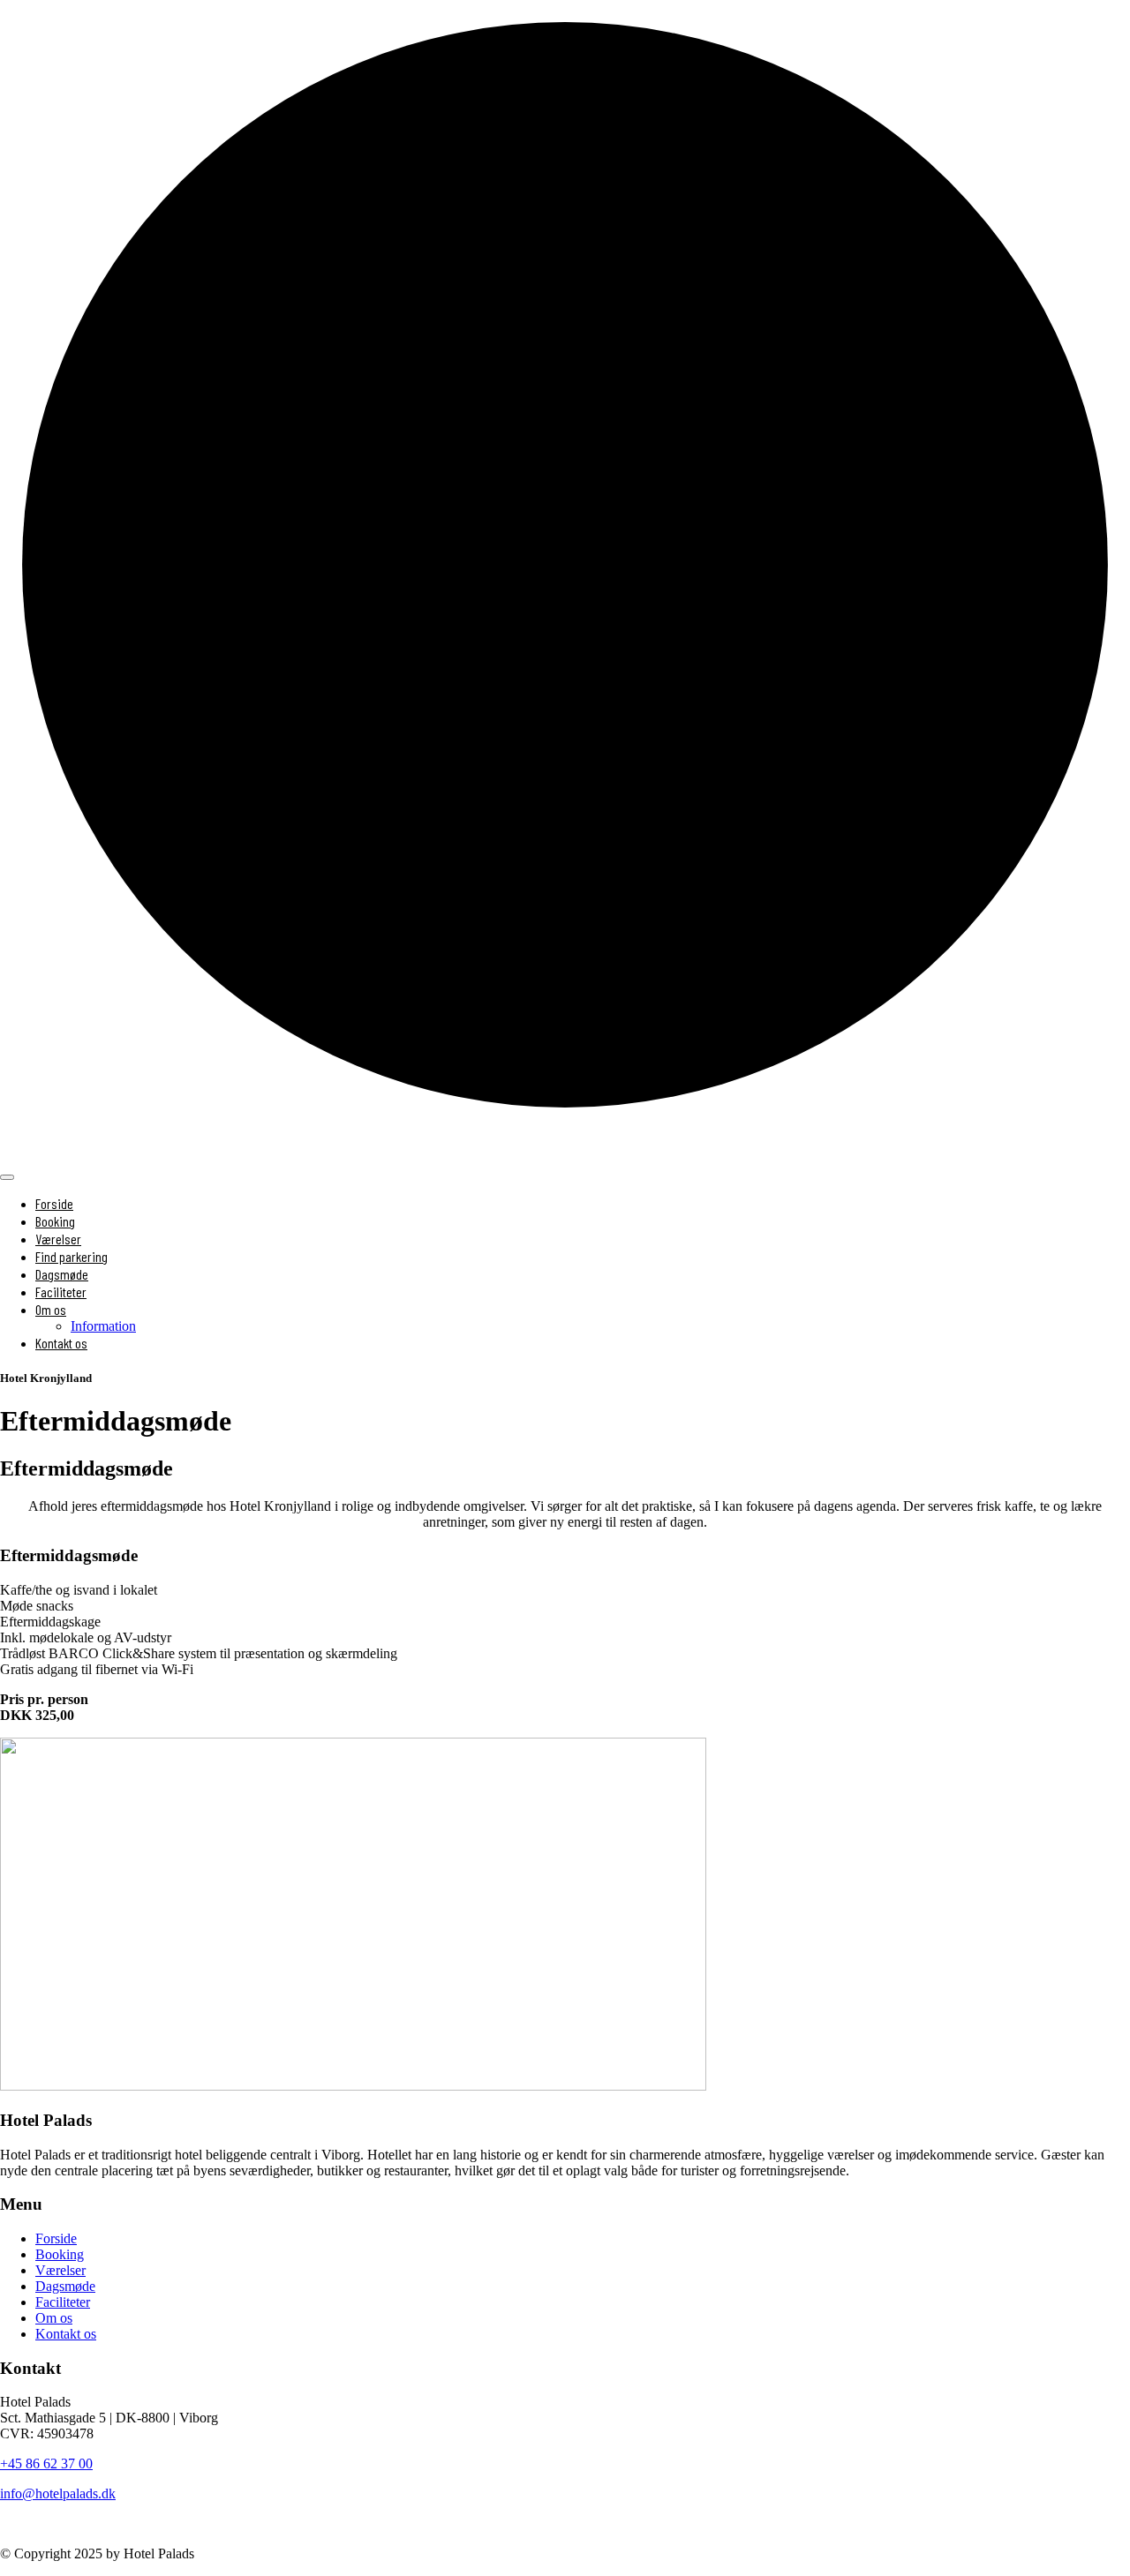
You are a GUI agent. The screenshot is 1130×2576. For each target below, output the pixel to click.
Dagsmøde (62, 1274)
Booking (55, 1221)
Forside (54, 1203)
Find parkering (72, 1256)
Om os (54, 2318)
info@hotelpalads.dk (58, 2493)
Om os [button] (51, 1309)
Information (103, 1326)
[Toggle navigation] (7, 1177)
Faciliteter (61, 1292)
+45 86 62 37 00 (46, 2463)
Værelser (58, 1239)
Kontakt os (61, 1343)
